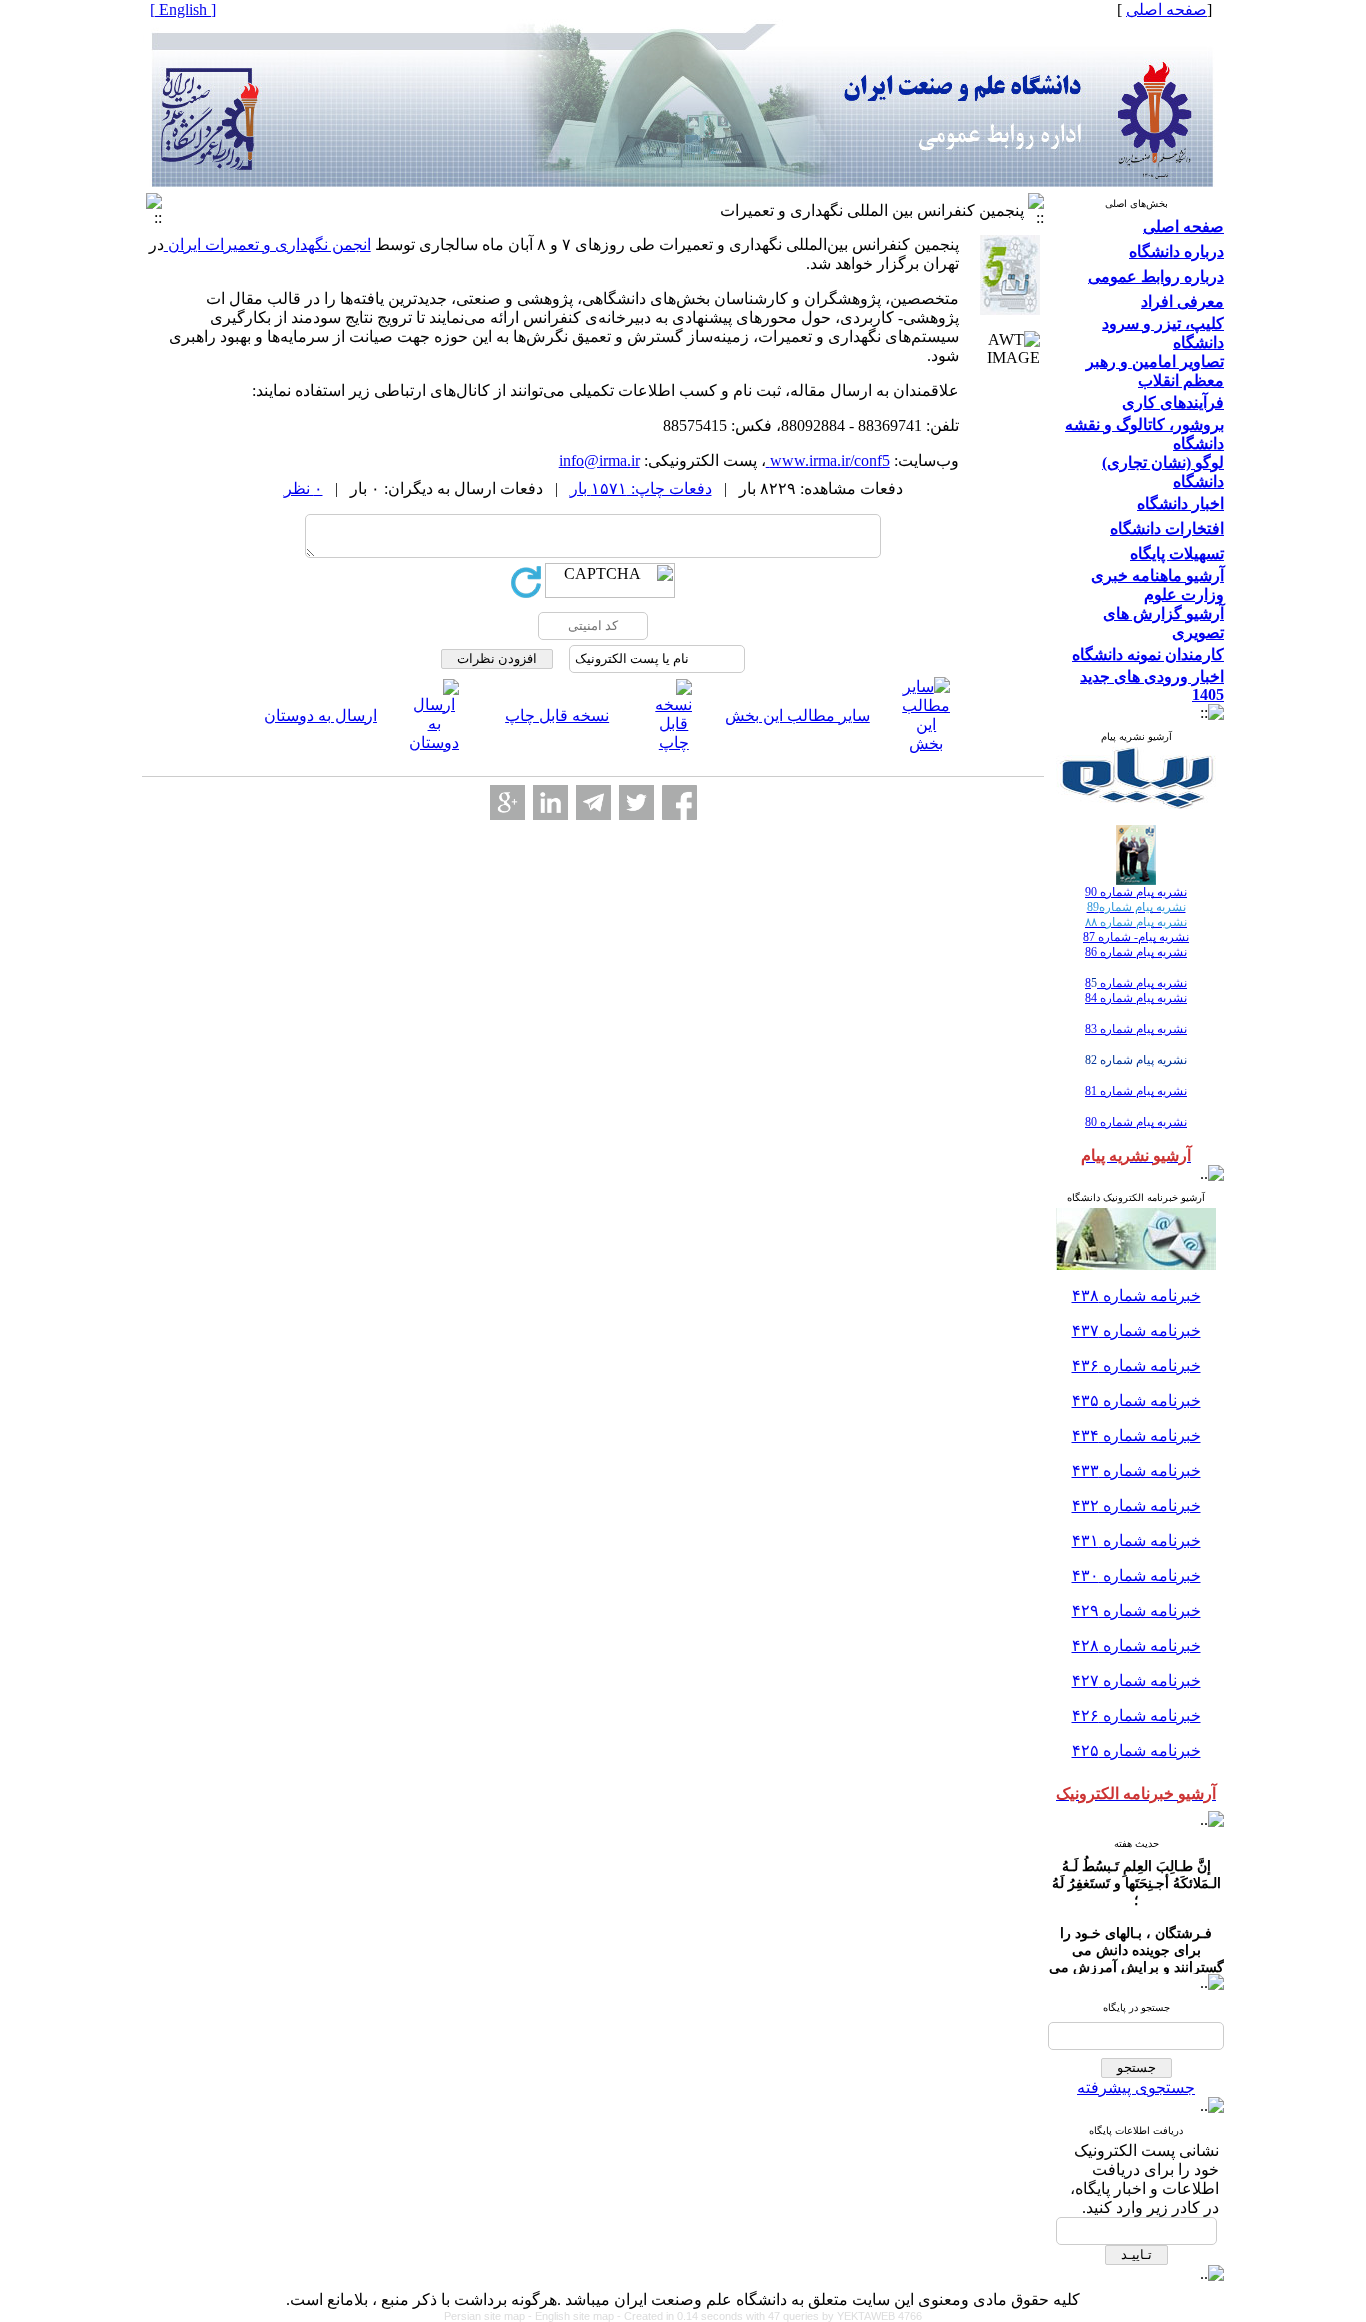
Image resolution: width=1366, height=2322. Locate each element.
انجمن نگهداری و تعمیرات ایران (267, 244)
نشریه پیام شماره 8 (1136, 983)
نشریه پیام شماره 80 (1136, 1122)
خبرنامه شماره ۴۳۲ (1136, 1505)
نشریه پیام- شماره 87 (1136, 937)
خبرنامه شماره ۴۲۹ (1136, 1610)
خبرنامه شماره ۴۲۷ (1136, 1680)
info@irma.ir (599, 460)
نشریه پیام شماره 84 (1136, 998)
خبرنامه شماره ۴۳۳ (1136, 1470)
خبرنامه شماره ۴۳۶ (1136, 1365)
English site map (576, 2316)
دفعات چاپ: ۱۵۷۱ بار (641, 488)
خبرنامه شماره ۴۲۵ (1136, 1750)
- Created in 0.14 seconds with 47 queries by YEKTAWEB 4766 (769, 2316)
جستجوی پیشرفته (1136, 2087)
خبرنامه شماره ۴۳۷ (1136, 1330)
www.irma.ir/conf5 (828, 460)
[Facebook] (679, 802)
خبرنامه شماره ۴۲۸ (1136, 1645)
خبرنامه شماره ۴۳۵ (1136, 1400)
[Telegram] (593, 802)
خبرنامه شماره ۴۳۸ (1136, 1295)
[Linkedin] (550, 802)
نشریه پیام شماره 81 (1136, 1091)
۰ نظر (303, 488)
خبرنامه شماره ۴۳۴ (1136, 1435)
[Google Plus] (507, 802)
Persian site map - (489, 2316)
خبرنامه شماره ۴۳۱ (1136, 1540)
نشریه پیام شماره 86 (1136, 952)
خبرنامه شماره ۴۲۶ (1136, 1715)
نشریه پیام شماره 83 (1136, 1029)
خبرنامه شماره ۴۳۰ (1136, 1575)
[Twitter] (636, 802)
